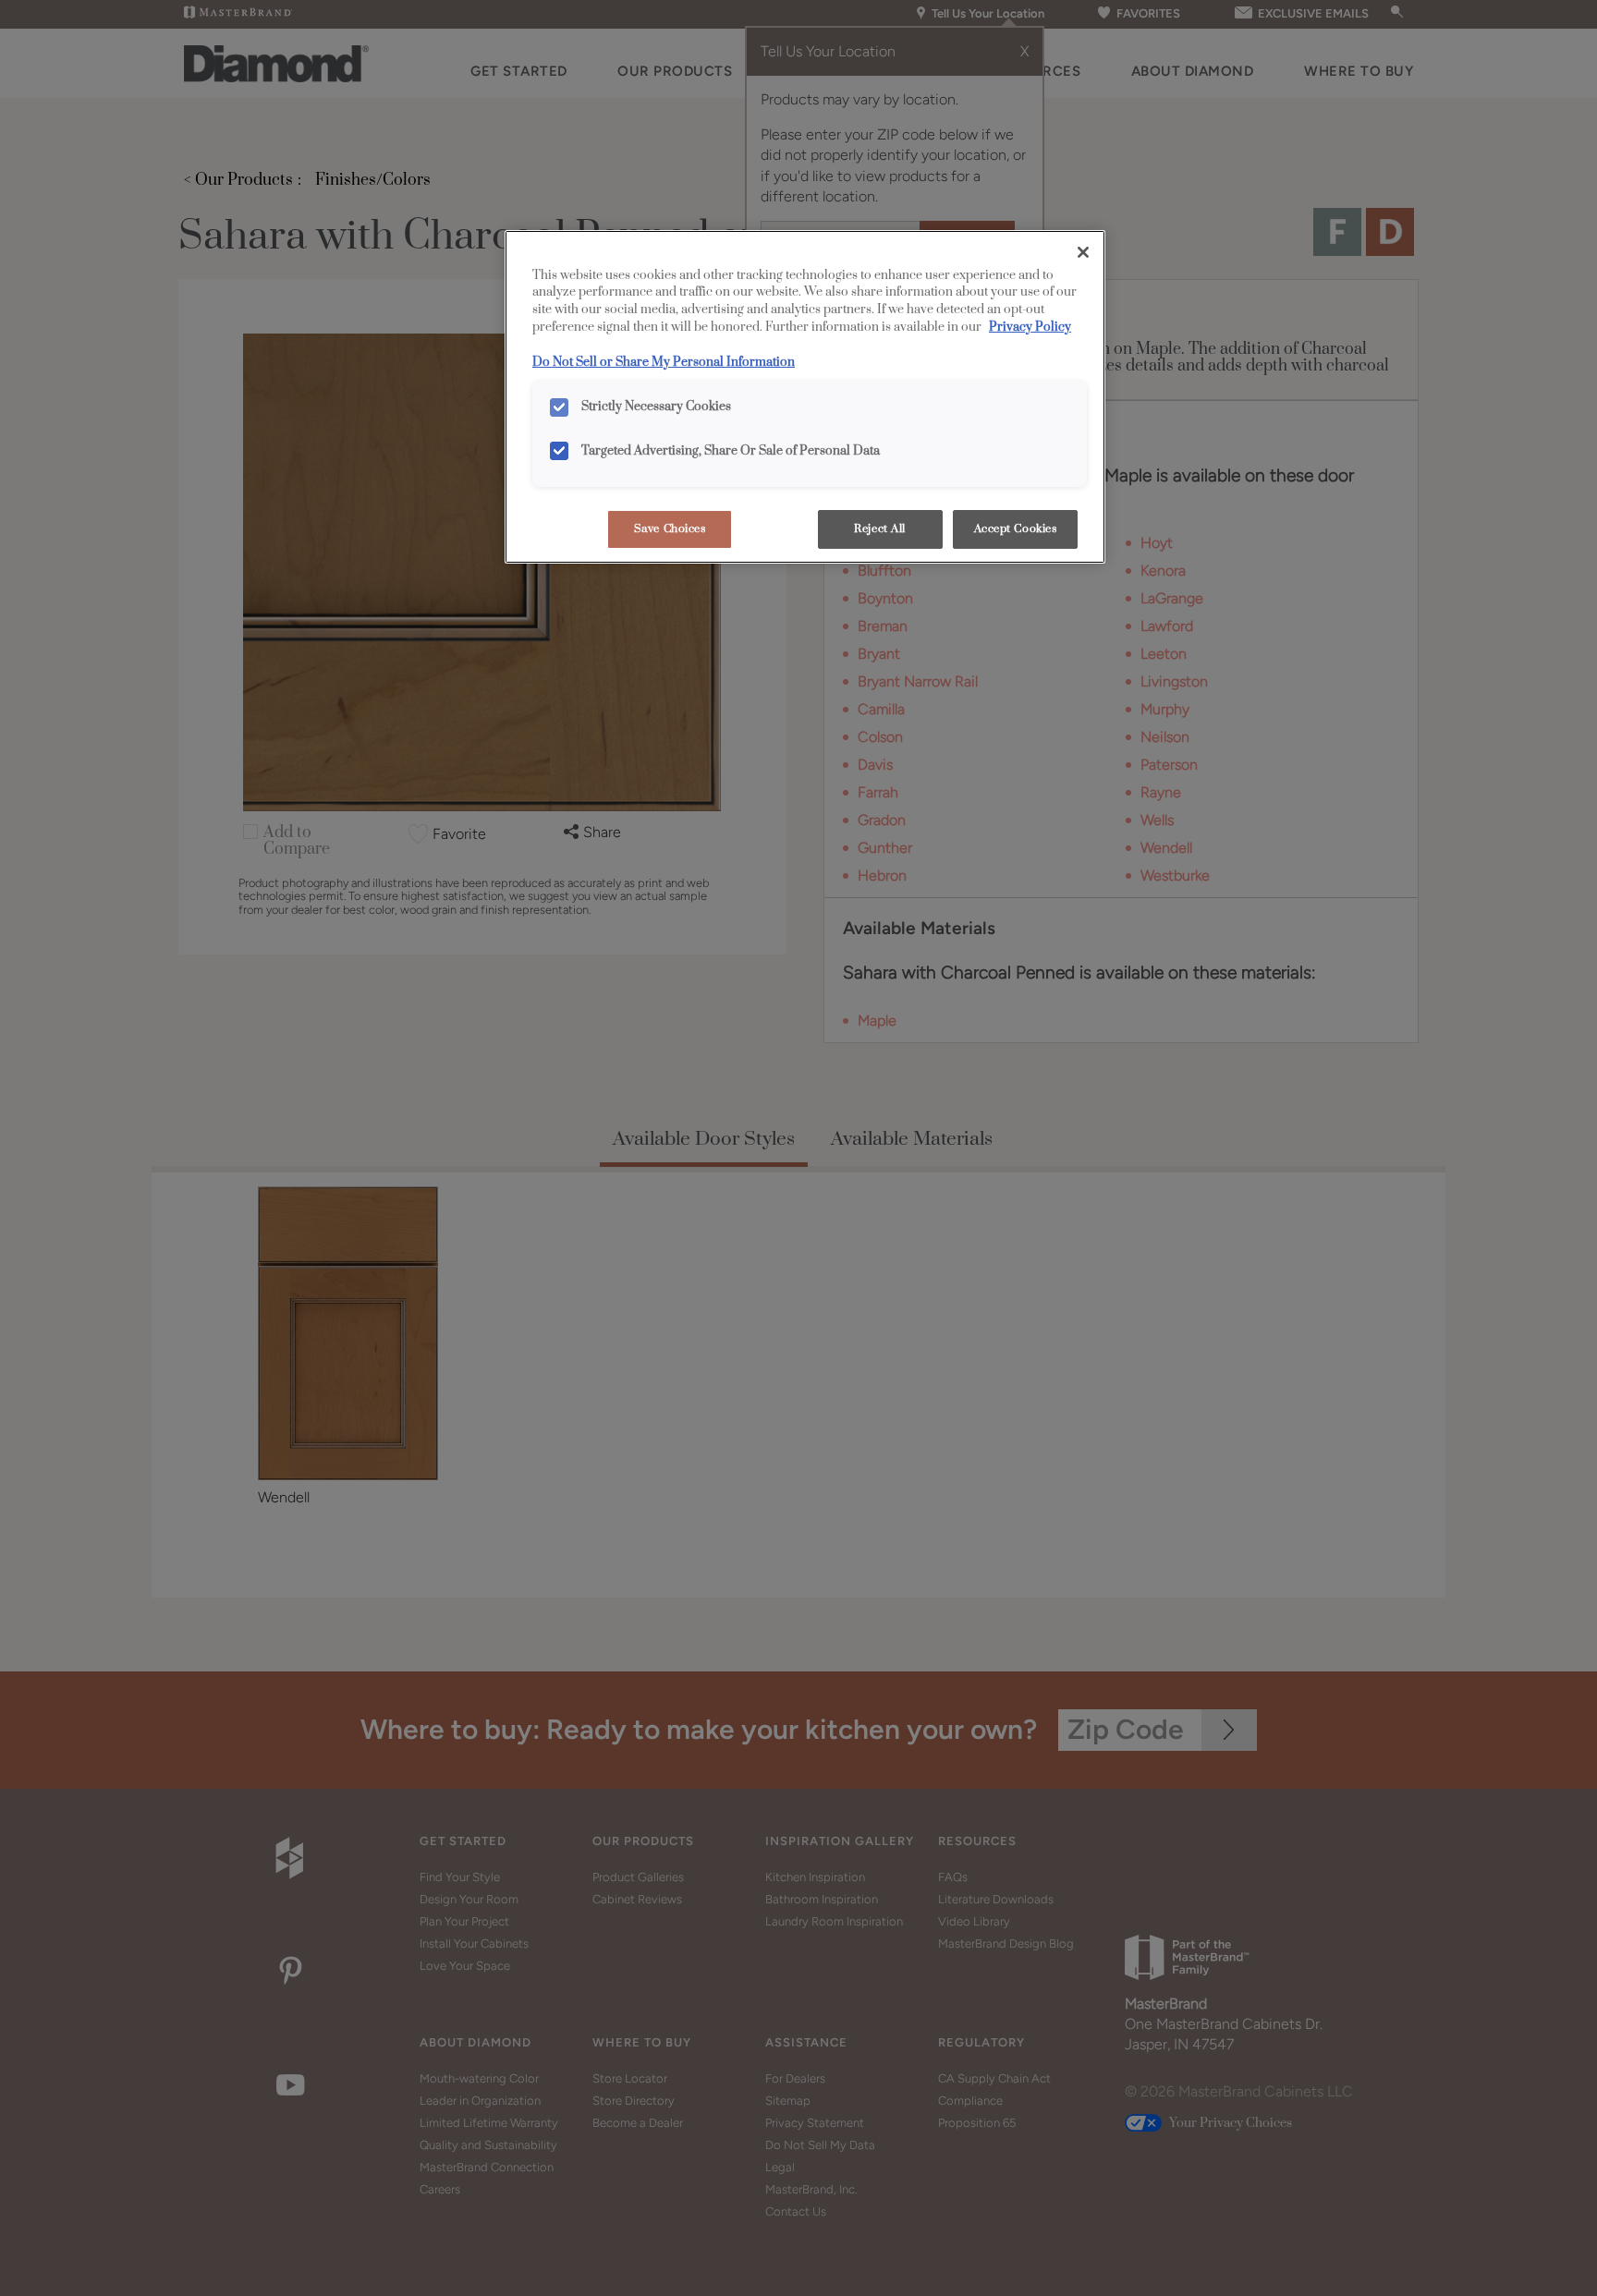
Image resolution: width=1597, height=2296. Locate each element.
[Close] (1083, 252)
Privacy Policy (1030, 327)
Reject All (880, 529)
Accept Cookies (1016, 529)
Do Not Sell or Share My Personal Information (664, 362)
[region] (805, 397)
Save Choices (670, 529)
